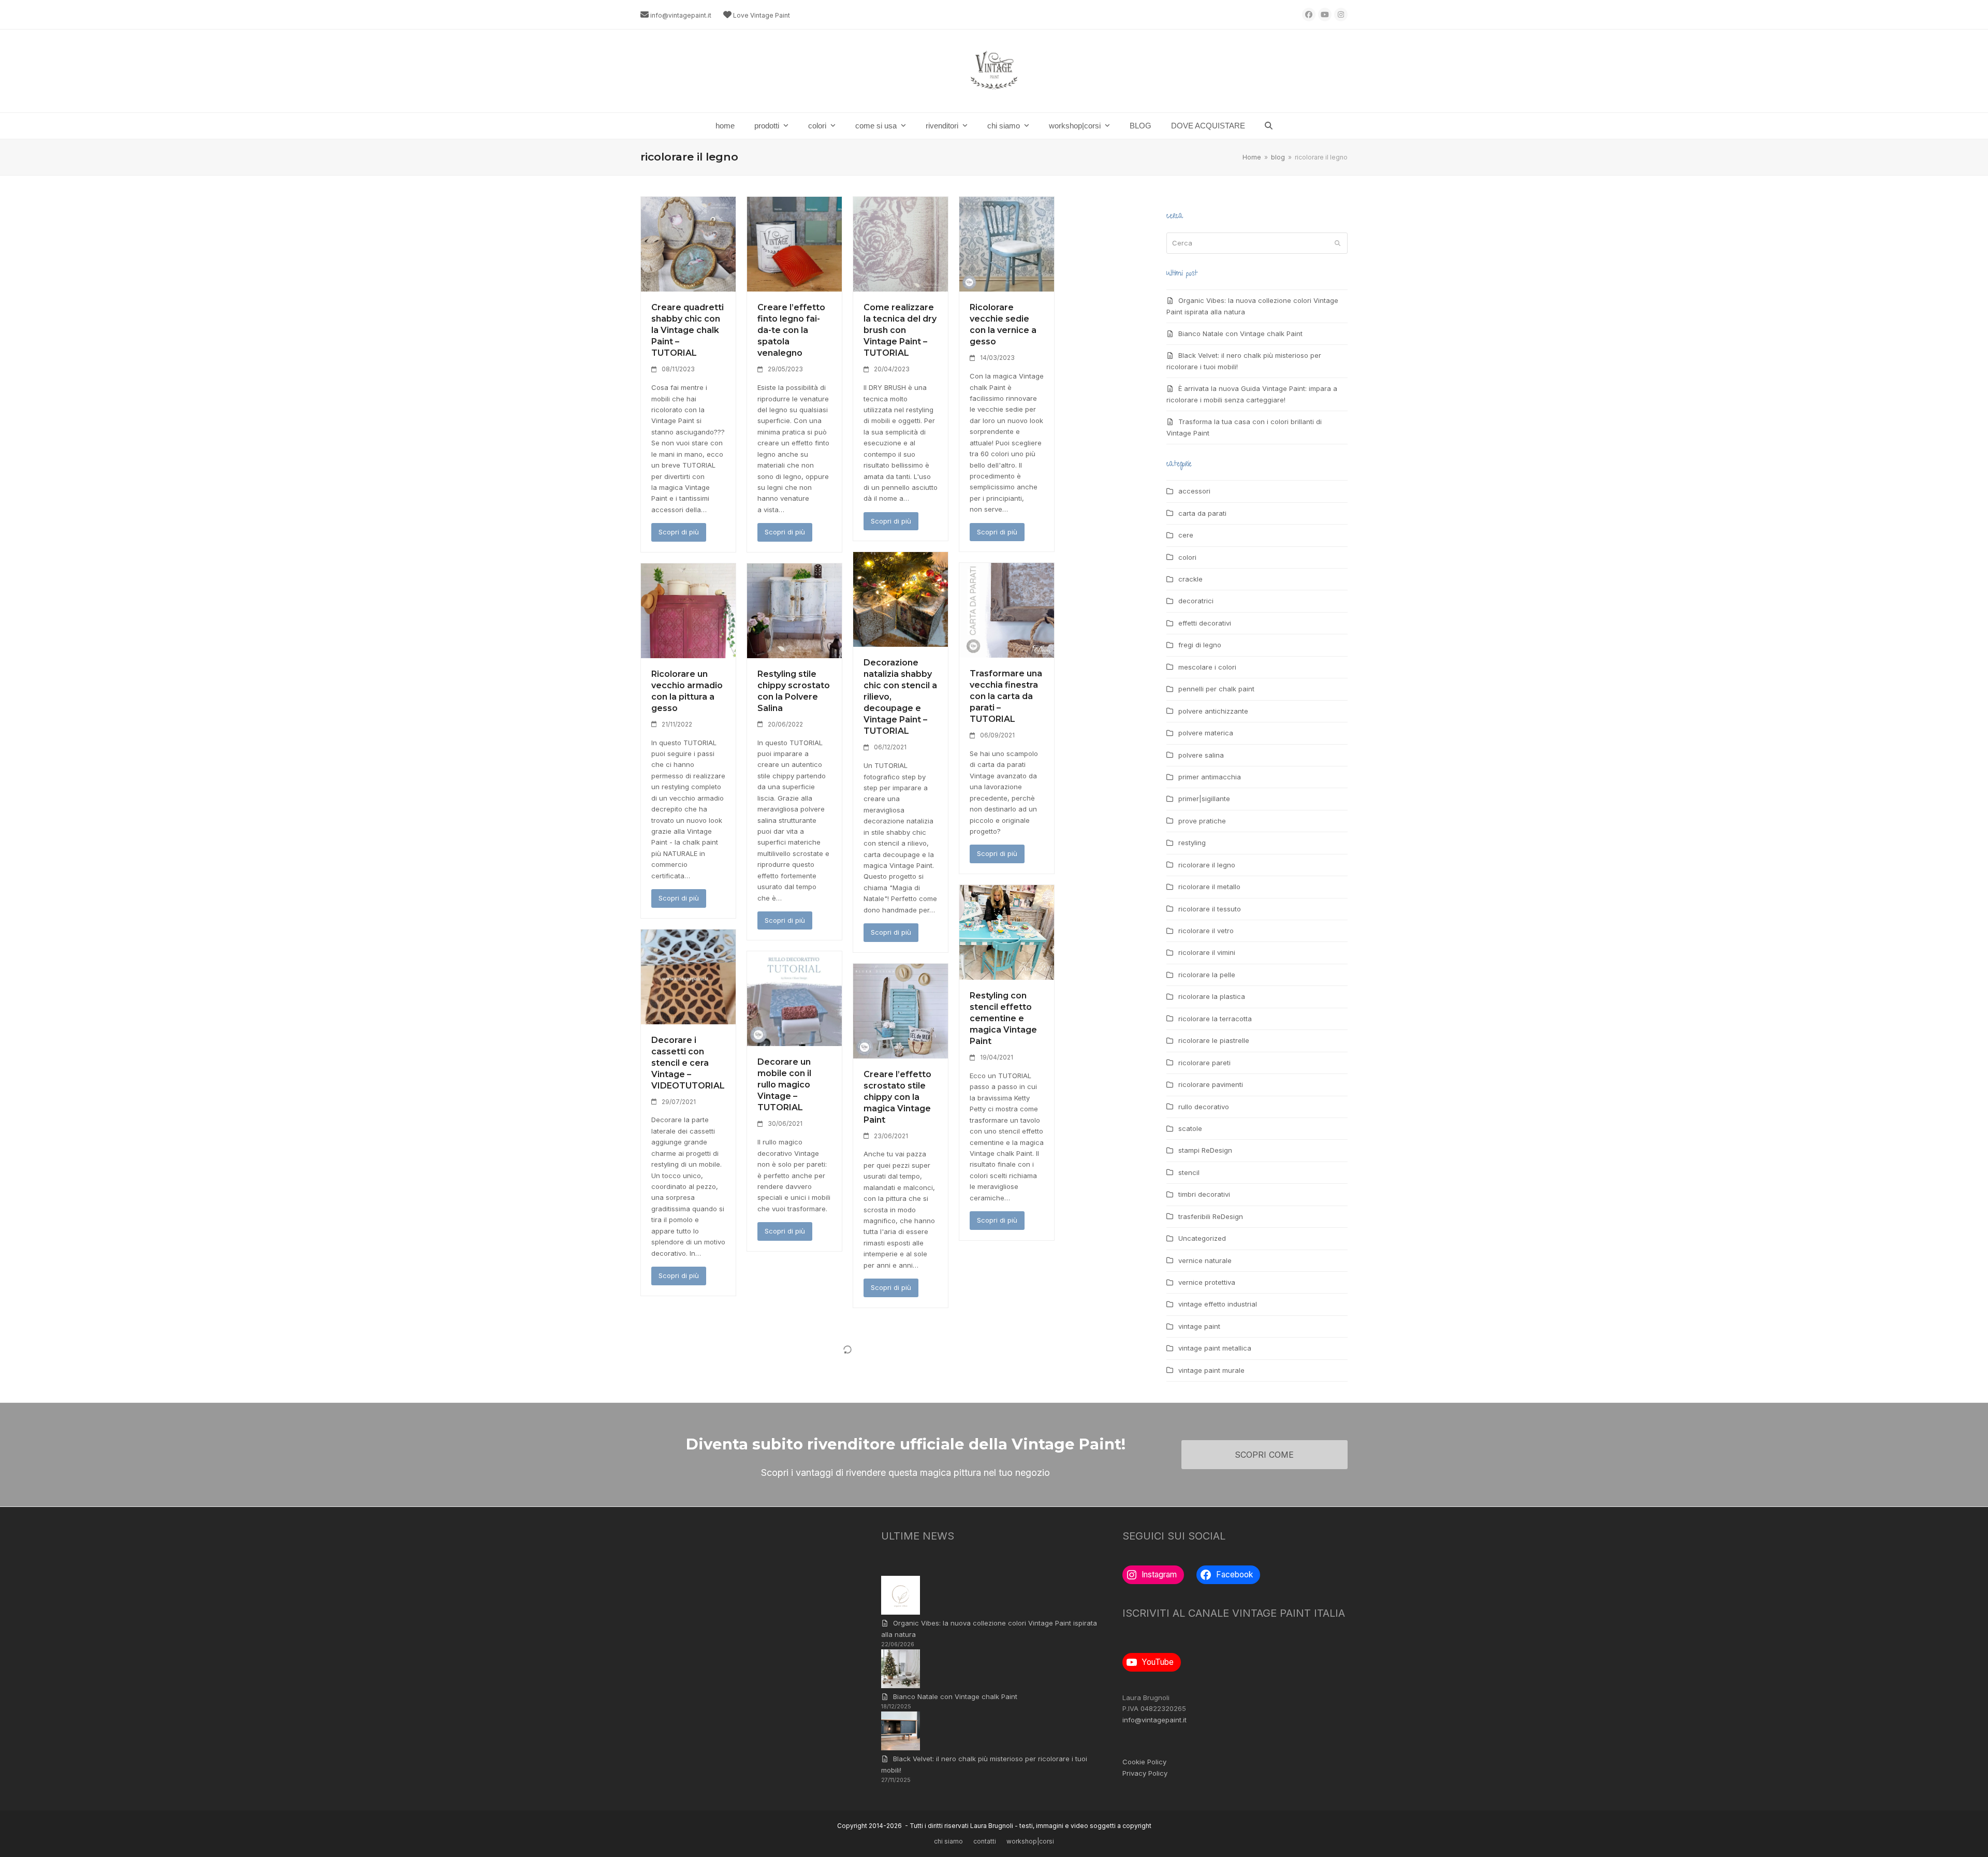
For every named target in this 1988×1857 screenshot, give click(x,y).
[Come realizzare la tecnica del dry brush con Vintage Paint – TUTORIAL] (901, 243)
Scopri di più (679, 532)
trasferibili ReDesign (1211, 1216)
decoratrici (1196, 601)
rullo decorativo (1204, 1107)
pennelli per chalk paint (1216, 689)
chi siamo (948, 1841)
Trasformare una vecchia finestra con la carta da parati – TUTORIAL (1006, 696)
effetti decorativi (1205, 623)
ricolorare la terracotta (1215, 1019)
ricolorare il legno (1207, 865)
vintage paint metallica (1215, 1348)
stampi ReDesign (1205, 1150)
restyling (1192, 843)
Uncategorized (1202, 1238)
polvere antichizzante (1213, 711)
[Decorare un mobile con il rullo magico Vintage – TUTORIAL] (794, 998)
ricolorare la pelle (1207, 975)
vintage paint (1199, 1326)
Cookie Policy (1144, 1762)
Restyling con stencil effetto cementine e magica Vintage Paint (1003, 1018)
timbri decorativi (1204, 1194)
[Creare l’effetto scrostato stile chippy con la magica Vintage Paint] (901, 1010)
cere (1186, 535)
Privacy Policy (1145, 1773)
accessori (1194, 491)
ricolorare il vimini (1207, 952)
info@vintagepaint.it (681, 15)
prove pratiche (1202, 821)
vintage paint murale (1211, 1370)
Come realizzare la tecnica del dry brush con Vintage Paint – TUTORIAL (900, 330)
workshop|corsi (1030, 1841)
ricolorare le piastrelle (1214, 1040)
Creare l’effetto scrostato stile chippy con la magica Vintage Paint (897, 1097)
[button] (1269, 126)
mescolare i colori (1207, 667)
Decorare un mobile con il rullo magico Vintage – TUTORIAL (784, 1085)
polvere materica (1206, 733)
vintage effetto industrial (1218, 1304)
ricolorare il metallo (1209, 887)
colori (1187, 557)
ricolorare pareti (1204, 1063)
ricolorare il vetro (1206, 931)
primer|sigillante (1204, 799)
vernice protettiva (1207, 1282)
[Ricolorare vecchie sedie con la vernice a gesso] (1007, 243)
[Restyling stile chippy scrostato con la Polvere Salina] (794, 610)
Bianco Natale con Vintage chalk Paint (1240, 333)
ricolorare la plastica (1212, 996)
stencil (1189, 1172)
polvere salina (1201, 755)
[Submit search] (1337, 243)
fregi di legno (1200, 645)
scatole (1190, 1128)
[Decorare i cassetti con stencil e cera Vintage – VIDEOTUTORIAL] (688, 976)
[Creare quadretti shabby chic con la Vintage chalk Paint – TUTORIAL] (688, 243)
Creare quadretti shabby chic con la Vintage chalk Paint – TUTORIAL (688, 330)
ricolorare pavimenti (1211, 1084)
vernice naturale (1205, 1260)
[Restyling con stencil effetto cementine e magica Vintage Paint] (1007, 932)
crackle (1190, 579)
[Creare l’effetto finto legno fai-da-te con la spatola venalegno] (794, 243)
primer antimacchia (1210, 777)
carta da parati (1202, 513)
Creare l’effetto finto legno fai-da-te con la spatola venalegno (791, 330)
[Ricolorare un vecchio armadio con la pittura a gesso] (688, 610)
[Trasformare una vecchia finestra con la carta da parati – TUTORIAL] (1007, 610)
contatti (985, 1841)
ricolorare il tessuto (1210, 909)
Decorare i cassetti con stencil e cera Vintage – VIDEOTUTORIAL (688, 1063)
